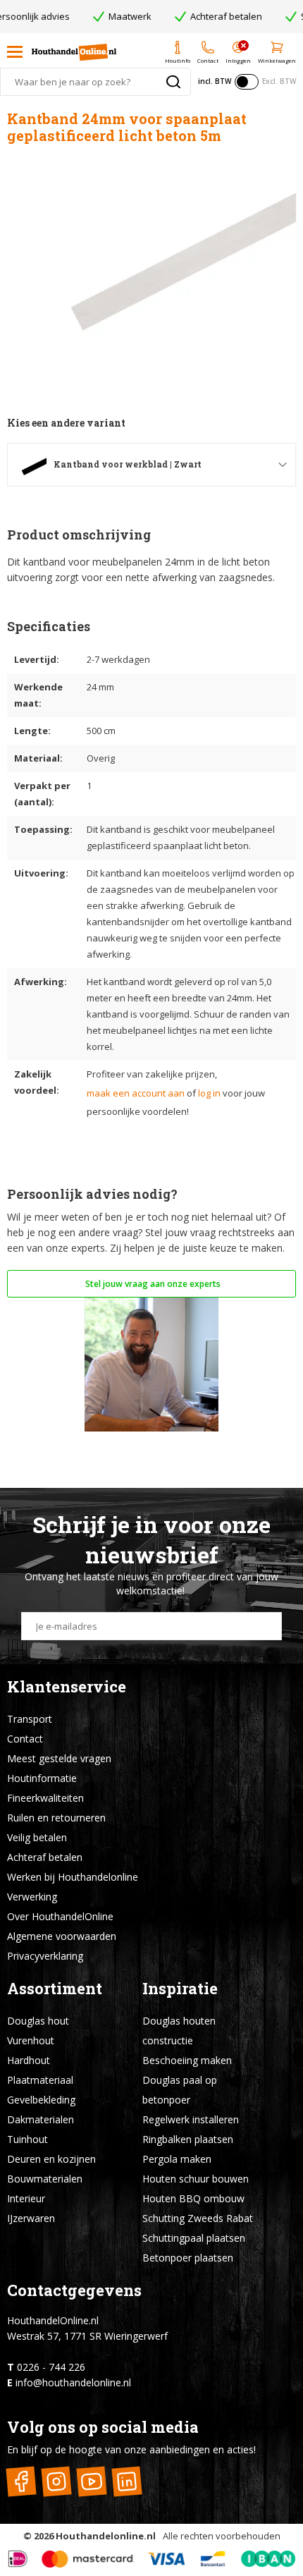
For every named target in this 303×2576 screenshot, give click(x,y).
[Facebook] (21, 2482)
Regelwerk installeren (191, 2119)
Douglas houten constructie (179, 2031)
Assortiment (55, 1988)
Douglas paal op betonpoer (180, 2090)
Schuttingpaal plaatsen (194, 2238)
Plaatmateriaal (40, 2080)
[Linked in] (126, 2482)
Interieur (26, 2198)
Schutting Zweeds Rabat (198, 2218)
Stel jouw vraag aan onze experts (152, 1284)
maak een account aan (136, 1093)
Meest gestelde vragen (59, 1758)
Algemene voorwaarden (62, 1936)
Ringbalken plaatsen (188, 2139)
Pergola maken (177, 2159)
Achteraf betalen (45, 1857)
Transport (30, 1719)
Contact (25, 1739)
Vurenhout (31, 2040)
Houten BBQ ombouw (193, 2198)
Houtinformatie (42, 1778)
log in (209, 1093)
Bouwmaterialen (45, 2179)
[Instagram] (56, 2482)
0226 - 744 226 (51, 2367)
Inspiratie (180, 1988)
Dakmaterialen (41, 2119)
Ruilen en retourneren (56, 1818)
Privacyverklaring (45, 1956)
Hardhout (29, 2060)
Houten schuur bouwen (196, 2179)
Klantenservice (67, 1686)
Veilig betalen (37, 1837)
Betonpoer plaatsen (188, 2258)
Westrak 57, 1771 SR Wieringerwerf (87, 2336)
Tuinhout (27, 2139)
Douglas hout (38, 2021)
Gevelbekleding (41, 2100)
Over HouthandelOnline (60, 1916)
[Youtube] (91, 2482)
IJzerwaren (31, 2218)
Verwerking (32, 1897)
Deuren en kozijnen (51, 2159)
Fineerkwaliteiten (45, 1798)
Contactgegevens (74, 2290)
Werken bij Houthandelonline (73, 1877)
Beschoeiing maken (187, 2060)
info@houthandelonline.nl (73, 2382)
